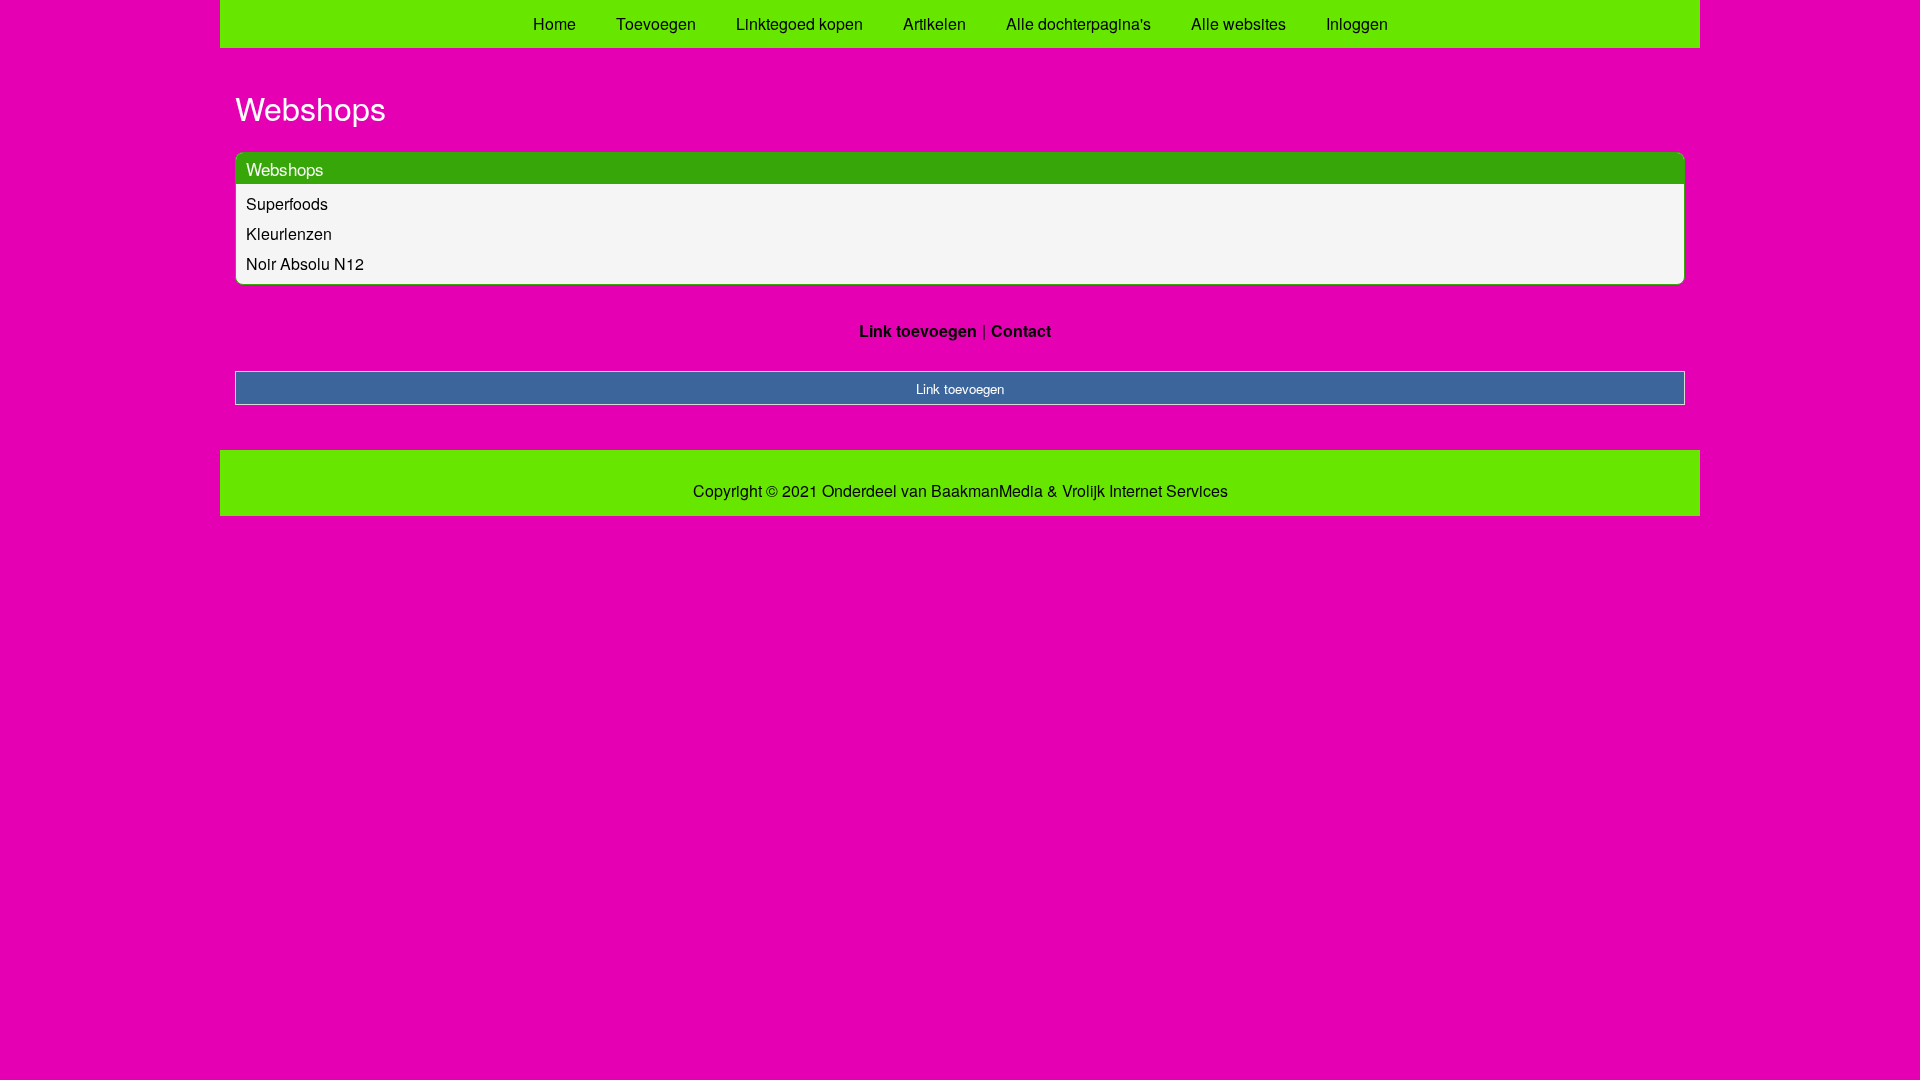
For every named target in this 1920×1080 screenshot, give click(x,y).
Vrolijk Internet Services (1145, 491)
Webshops (285, 168)
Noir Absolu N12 (305, 263)
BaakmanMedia (987, 491)
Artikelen (934, 23)
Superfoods (287, 203)
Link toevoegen (918, 330)
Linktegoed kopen (799, 23)
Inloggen (1357, 23)
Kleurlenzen (289, 233)
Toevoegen (656, 23)
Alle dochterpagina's (1078, 23)
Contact (1021, 330)
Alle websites (1238, 23)
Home (554, 23)
